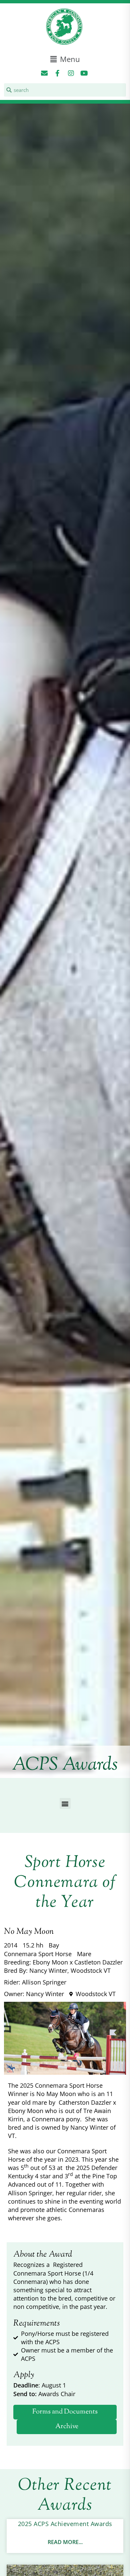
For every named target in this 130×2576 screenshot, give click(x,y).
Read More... (65, 2542)
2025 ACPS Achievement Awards (65, 2524)
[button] (65, 59)
